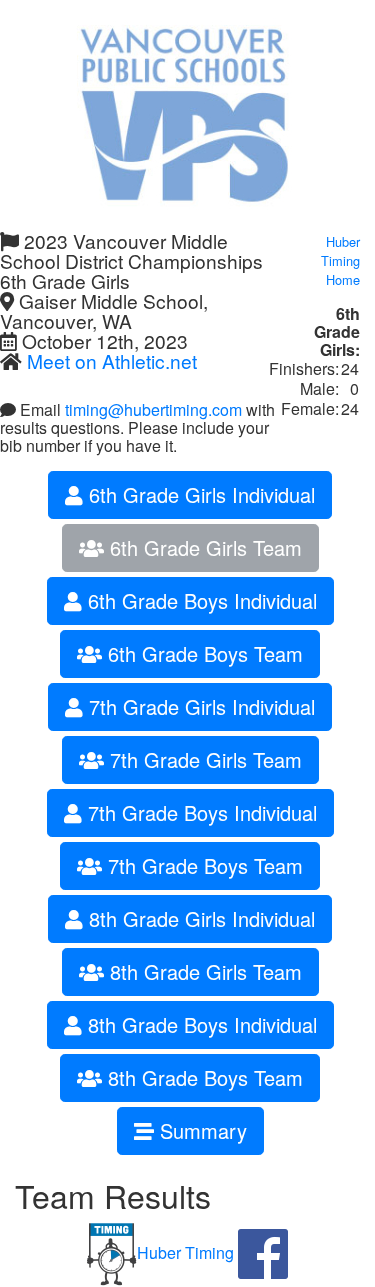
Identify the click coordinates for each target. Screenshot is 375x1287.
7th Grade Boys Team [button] (202, 865)
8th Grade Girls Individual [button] (199, 918)
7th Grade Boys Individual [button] (199, 812)
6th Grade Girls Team (203, 547)
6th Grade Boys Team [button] (202, 653)
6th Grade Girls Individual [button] (199, 494)
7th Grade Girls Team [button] (203, 759)
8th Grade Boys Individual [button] (199, 1024)
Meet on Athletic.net (112, 360)
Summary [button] (200, 1130)
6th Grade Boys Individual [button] (199, 600)
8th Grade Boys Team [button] (202, 1077)
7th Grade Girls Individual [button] (199, 706)
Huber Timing (185, 1252)
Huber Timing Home (340, 260)
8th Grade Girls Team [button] (203, 971)
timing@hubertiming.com (153, 409)
